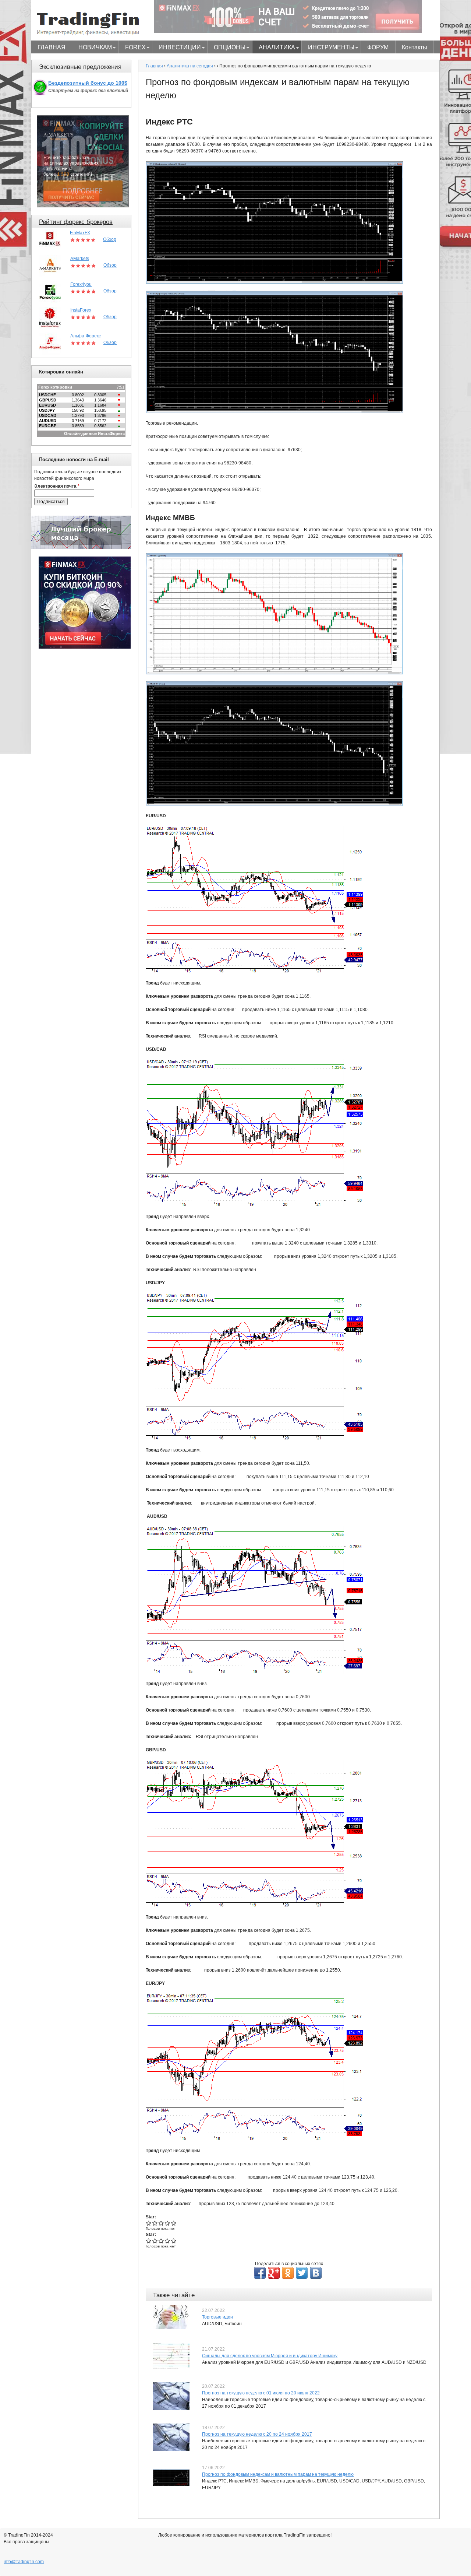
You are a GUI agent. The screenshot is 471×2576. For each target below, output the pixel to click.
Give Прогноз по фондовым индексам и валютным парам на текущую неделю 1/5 (149, 2223)
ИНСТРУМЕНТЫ (328, 48)
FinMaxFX (80, 233)
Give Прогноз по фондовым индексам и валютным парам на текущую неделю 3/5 (161, 2223)
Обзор (110, 239)
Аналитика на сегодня (190, 66)
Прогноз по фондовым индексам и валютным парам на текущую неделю (278, 2474)
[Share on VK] (316, 2273)
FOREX (132, 48)
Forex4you (81, 284)
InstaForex (81, 310)
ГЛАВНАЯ (52, 47)
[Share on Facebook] (260, 2273)
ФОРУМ (378, 47)
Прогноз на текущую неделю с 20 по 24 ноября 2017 (257, 2434)
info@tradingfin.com (24, 2562)
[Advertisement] (85, 766)
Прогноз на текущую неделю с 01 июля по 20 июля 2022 (261, 2393)
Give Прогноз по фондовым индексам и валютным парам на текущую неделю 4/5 (168, 2223)
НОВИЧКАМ (92, 48)
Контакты (415, 47)
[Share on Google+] (274, 2273)
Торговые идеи (217, 2317)
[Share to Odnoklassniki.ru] (288, 2273)
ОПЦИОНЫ (226, 48)
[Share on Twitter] (302, 2273)
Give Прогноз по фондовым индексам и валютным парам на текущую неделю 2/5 (155, 2223)
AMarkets (80, 259)
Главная (154, 66)
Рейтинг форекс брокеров (76, 222)
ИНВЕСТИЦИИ (177, 48)
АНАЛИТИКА (274, 48)
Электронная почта (57, 486)
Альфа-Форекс (86, 336)
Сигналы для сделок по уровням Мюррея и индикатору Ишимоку (270, 2356)
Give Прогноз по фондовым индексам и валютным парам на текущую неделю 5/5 (174, 2223)
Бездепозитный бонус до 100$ (88, 83)
